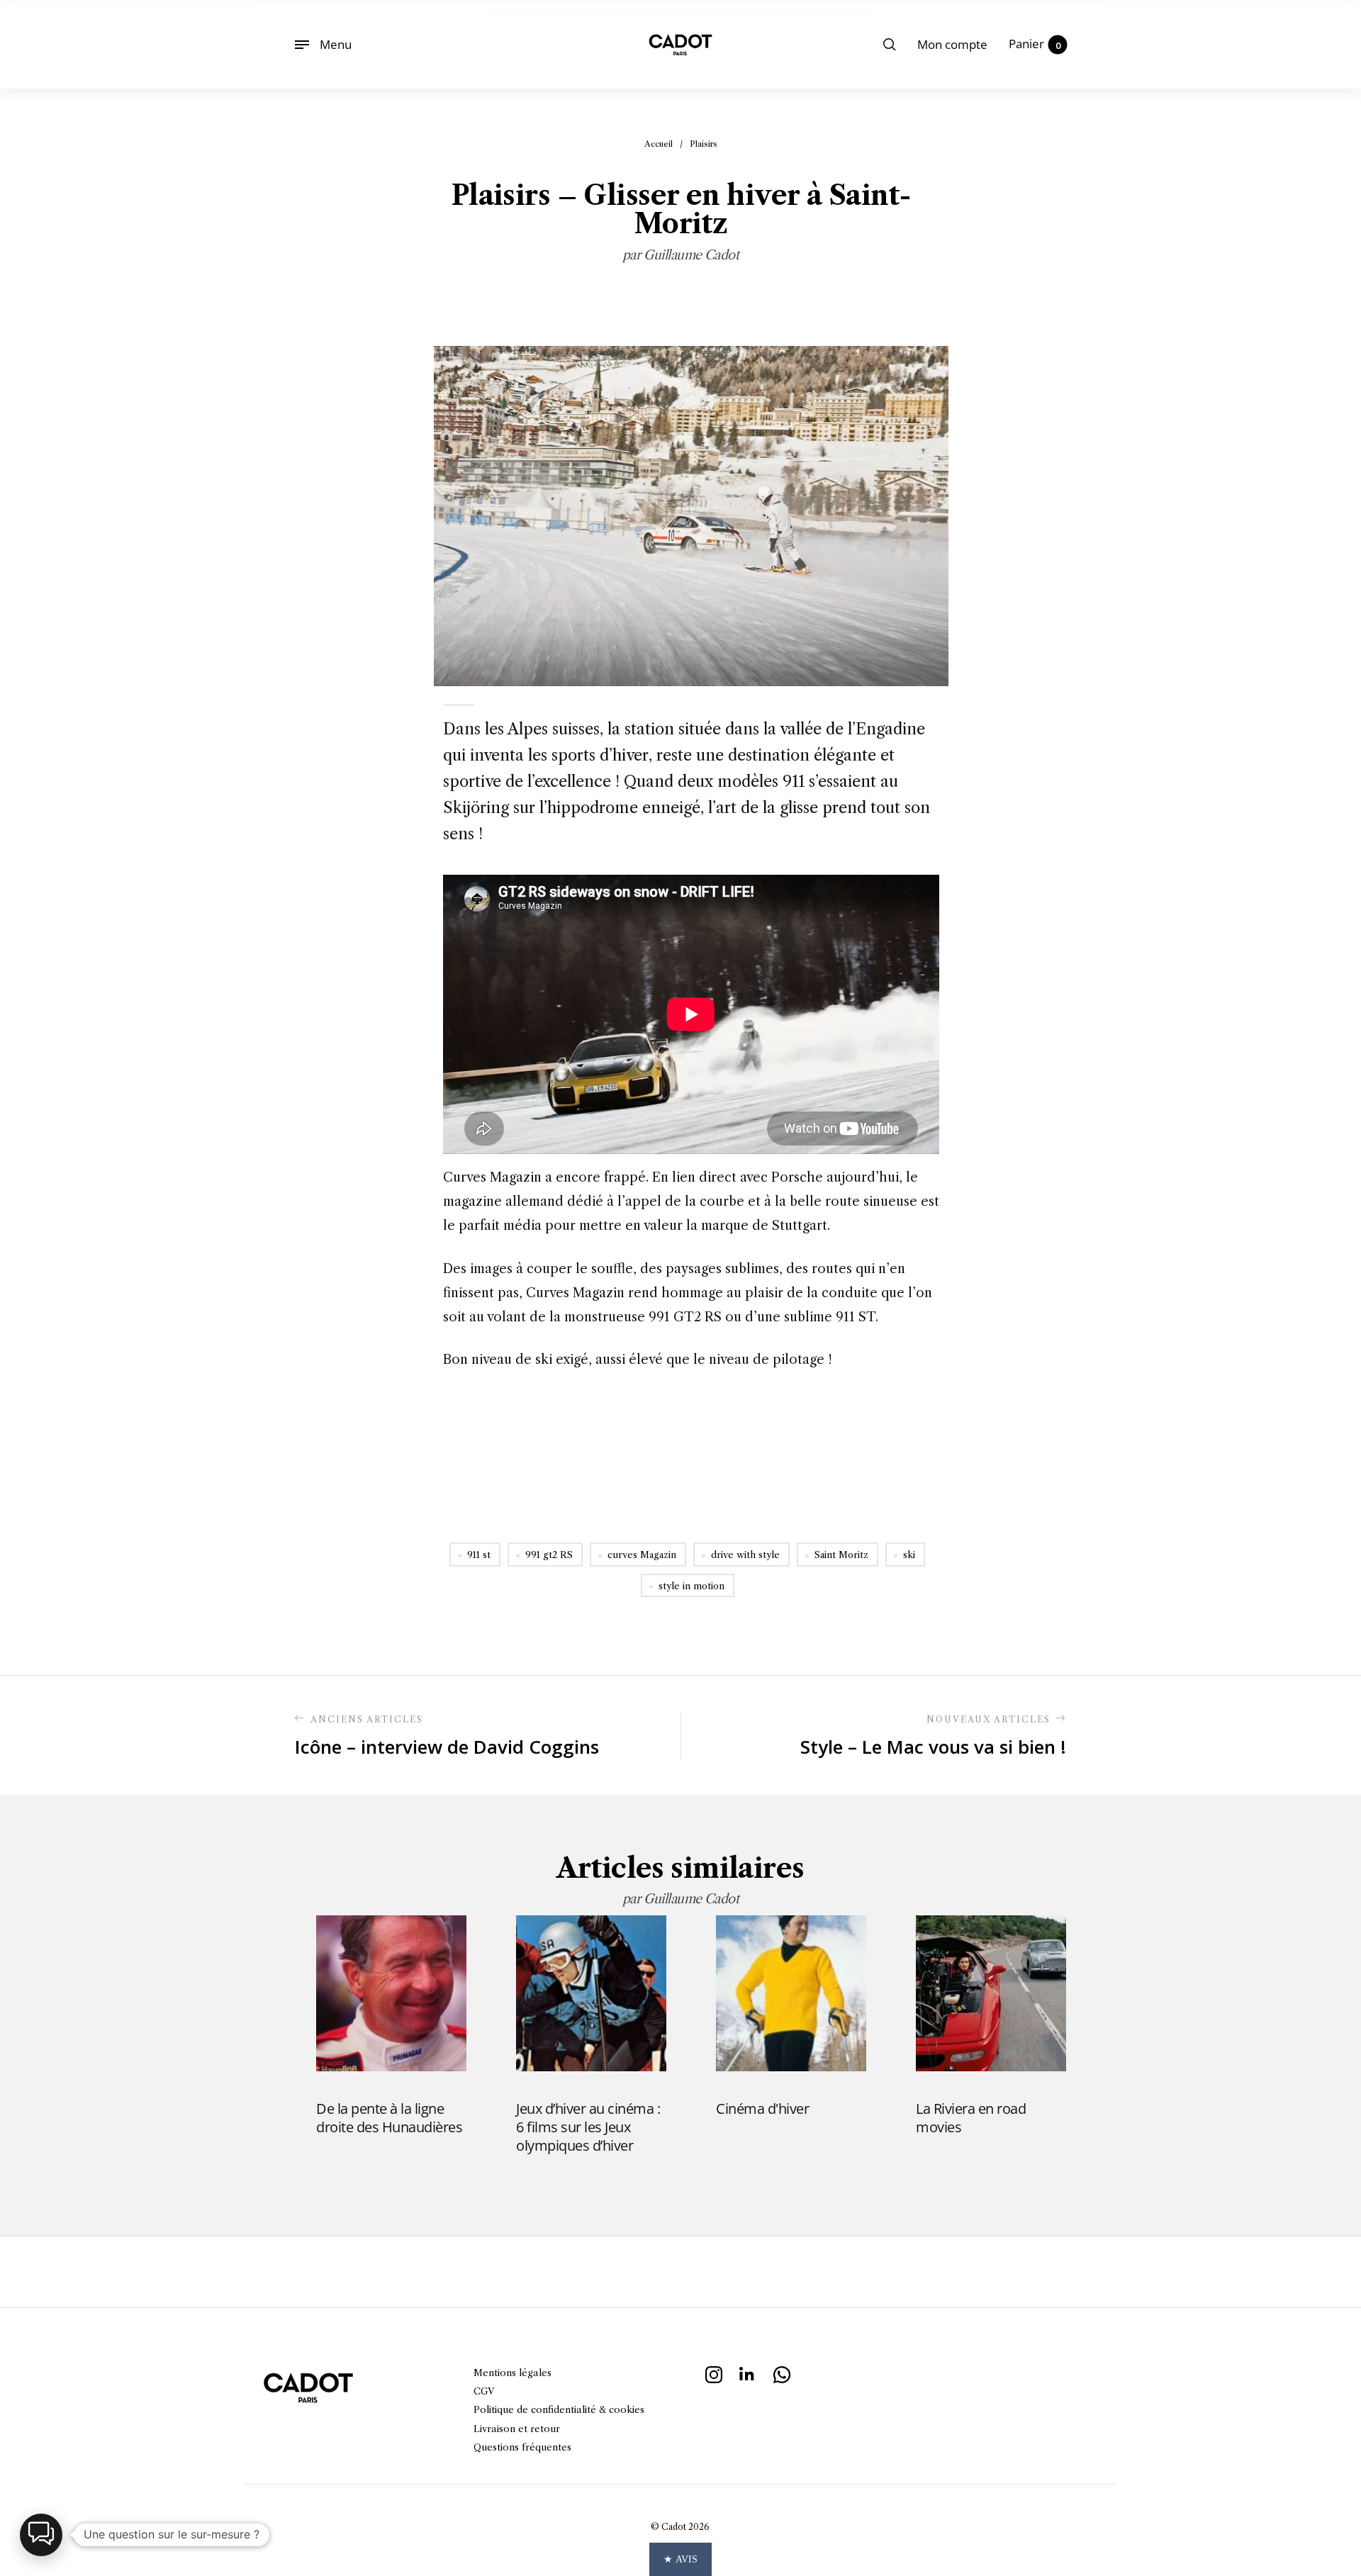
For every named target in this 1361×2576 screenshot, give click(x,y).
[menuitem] (952, 45)
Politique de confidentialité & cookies (559, 2409)
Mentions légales (513, 2373)
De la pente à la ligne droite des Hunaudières (389, 2118)
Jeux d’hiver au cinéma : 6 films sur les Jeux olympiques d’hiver (588, 2127)
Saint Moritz (841, 1555)
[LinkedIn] (748, 2373)
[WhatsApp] (782, 2373)
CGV (484, 2391)
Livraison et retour (517, 2429)
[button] (41, 2535)
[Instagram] (714, 2373)
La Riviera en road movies (971, 2118)
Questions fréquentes (522, 2447)
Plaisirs (704, 144)
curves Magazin (642, 1555)
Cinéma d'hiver (762, 2109)
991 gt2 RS (549, 1555)
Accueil (659, 144)
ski (909, 1555)
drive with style (745, 1555)
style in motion (691, 1586)
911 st (479, 1555)
